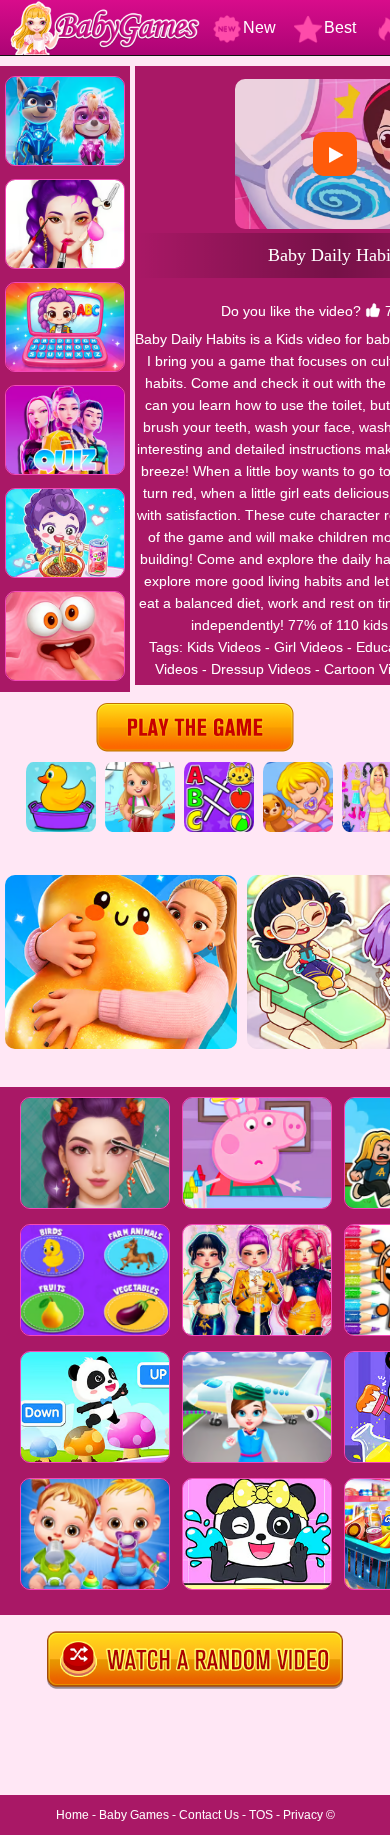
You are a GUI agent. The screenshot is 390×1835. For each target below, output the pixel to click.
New (259, 27)
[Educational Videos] (219, 769)
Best (340, 27)
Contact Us (209, 1815)
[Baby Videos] (298, 769)
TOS (261, 1815)
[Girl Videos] (140, 769)
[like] (373, 311)
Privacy (303, 1815)
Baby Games (134, 1815)
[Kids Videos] (61, 769)
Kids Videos (224, 647)
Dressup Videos (261, 669)
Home (72, 1815)
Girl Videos (308, 647)
